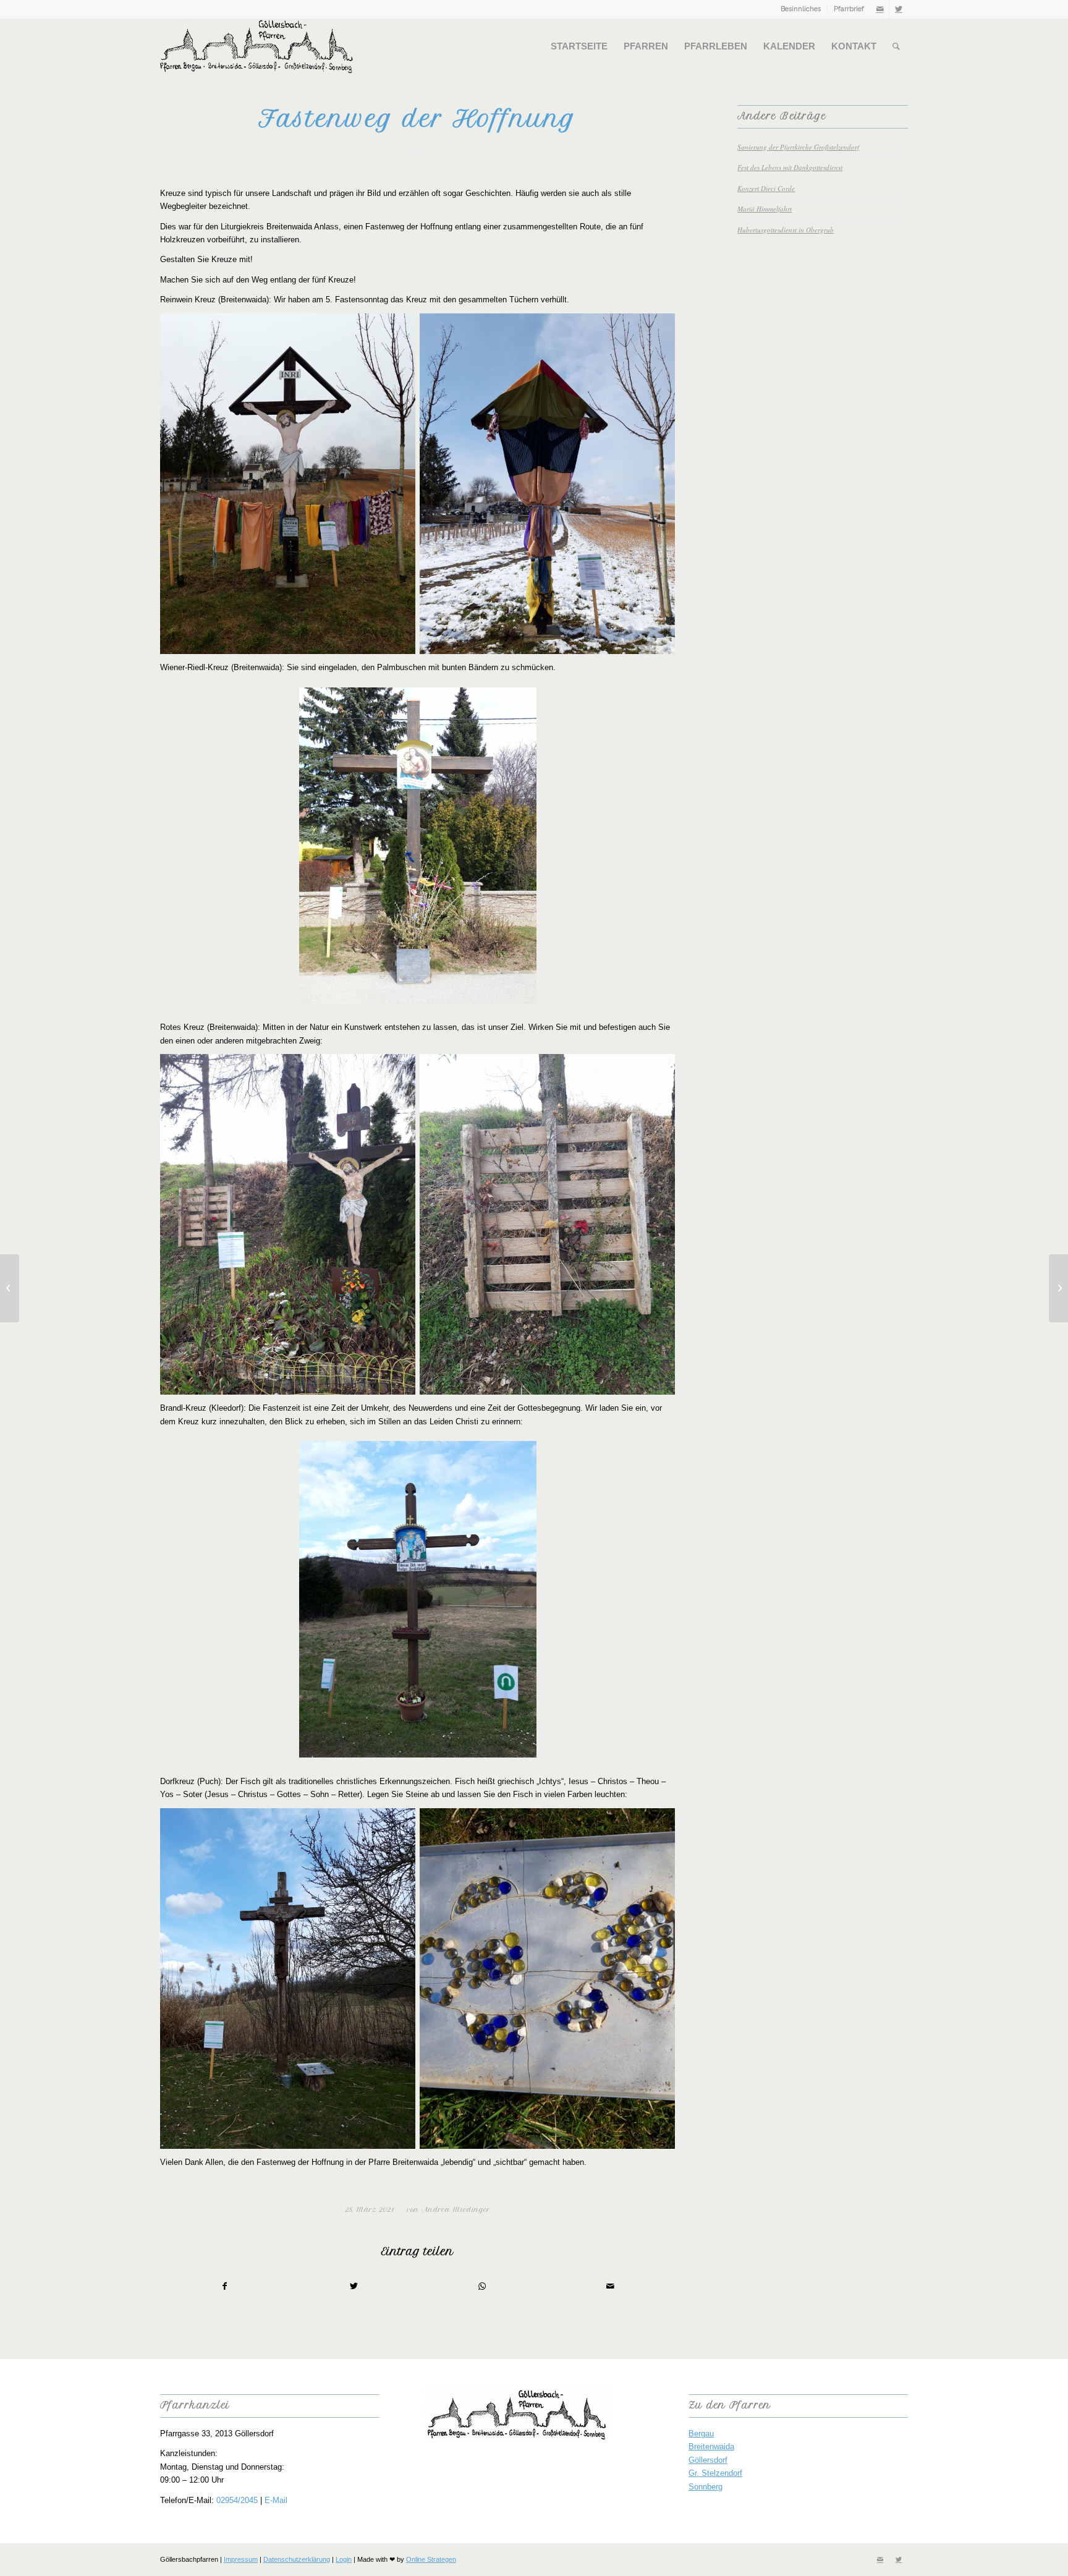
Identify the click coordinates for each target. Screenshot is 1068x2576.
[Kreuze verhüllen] (10, 1288)
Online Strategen (431, 2559)
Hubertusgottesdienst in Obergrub (786, 230)
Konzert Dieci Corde (766, 188)
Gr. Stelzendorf (715, 2473)
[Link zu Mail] (880, 9)
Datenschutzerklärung (297, 2559)
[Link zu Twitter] (899, 9)
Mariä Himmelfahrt (765, 209)
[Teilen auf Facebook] (225, 2286)
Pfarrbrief (849, 9)
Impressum (241, 2559)
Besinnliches (801, 9)
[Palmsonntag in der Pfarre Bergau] (1058, 1288)
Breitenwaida (711, 2446)
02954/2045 (237, 2500)
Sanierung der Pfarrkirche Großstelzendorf (798, 147)
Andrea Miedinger (456, 2210)
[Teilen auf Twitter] (354, 2286)
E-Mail (276, 2500)
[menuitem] (801, 9)
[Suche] (896, 46)
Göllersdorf (708, 2460)
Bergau (701, 2434)
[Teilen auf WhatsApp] (482, 2286)
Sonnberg (706, 2487)
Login (344, 2559)
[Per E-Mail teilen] (610, 2286)
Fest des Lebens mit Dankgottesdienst (790, 167)
